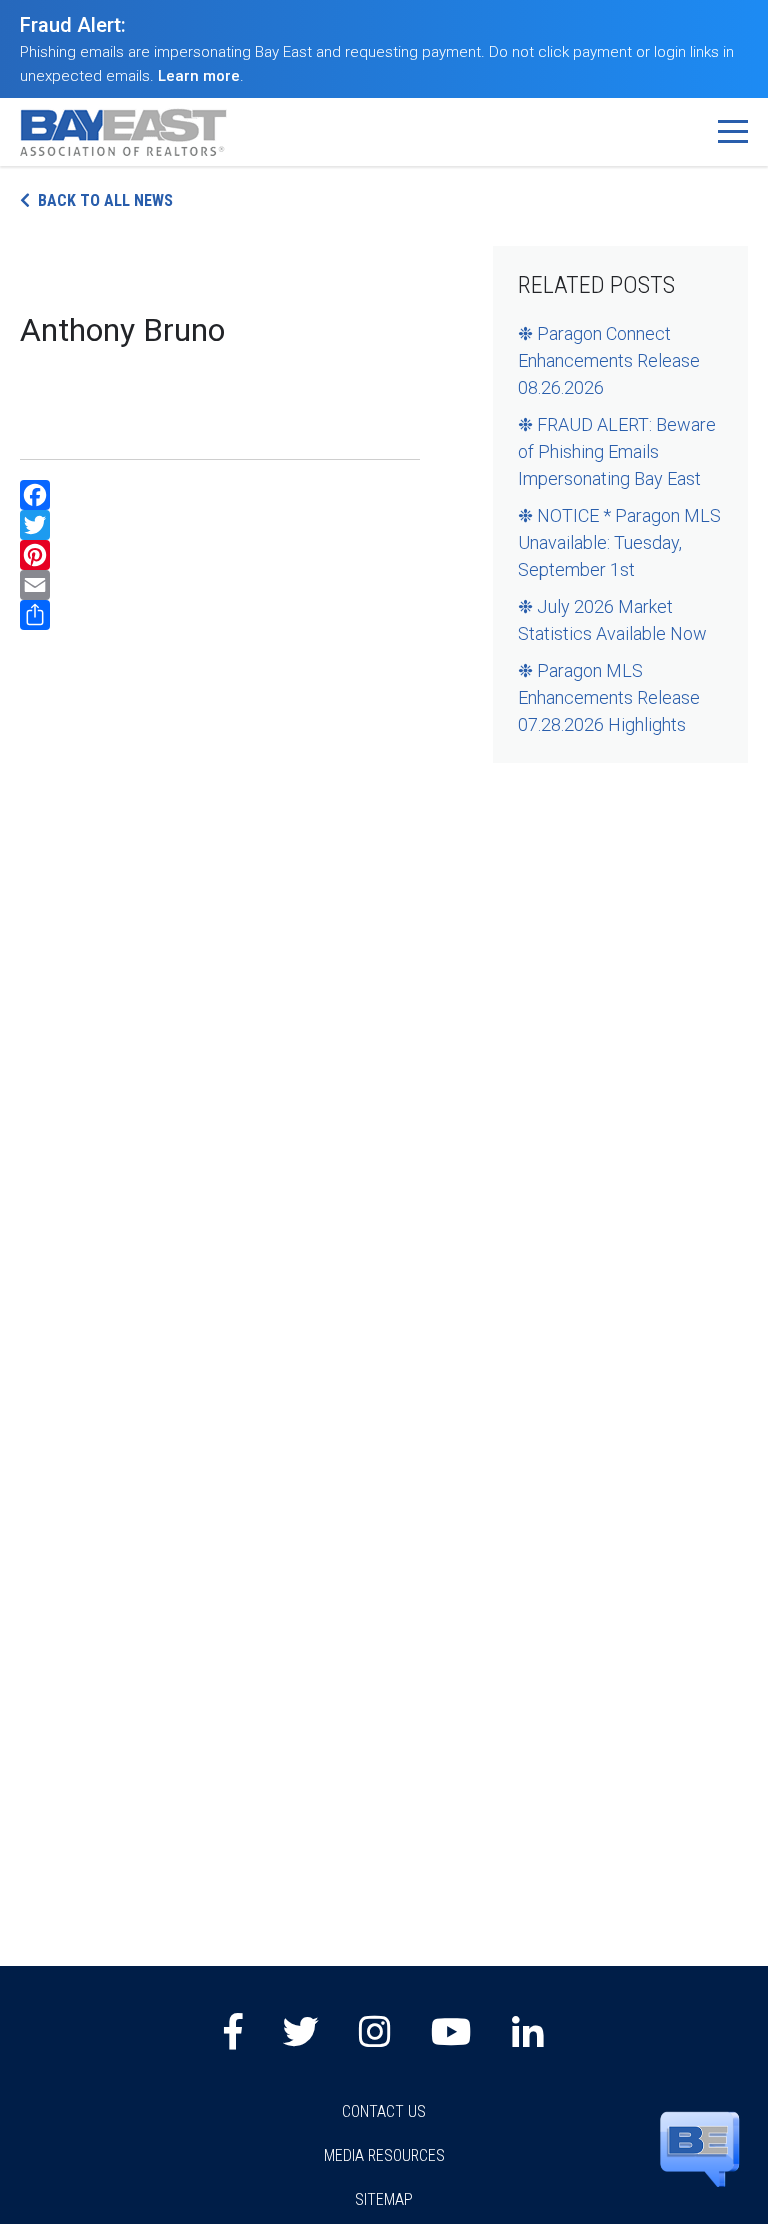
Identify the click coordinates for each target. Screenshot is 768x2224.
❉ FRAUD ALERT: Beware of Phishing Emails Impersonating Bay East (617, 451)
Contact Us (384, 2111)
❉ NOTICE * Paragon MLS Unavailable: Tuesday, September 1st (619, 542)
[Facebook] (220, 495)
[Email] (220, 585)
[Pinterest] (220, 555)
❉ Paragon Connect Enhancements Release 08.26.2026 (609, 360)
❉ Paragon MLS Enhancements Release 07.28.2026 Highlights (609, 697)
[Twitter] (220, 525)
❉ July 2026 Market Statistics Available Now (612, 620)
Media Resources (384, 2155)
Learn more (199, 76)
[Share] (220, 615)
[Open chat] (700, 2148)
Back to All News (105, 200)
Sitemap (384, 2199)
